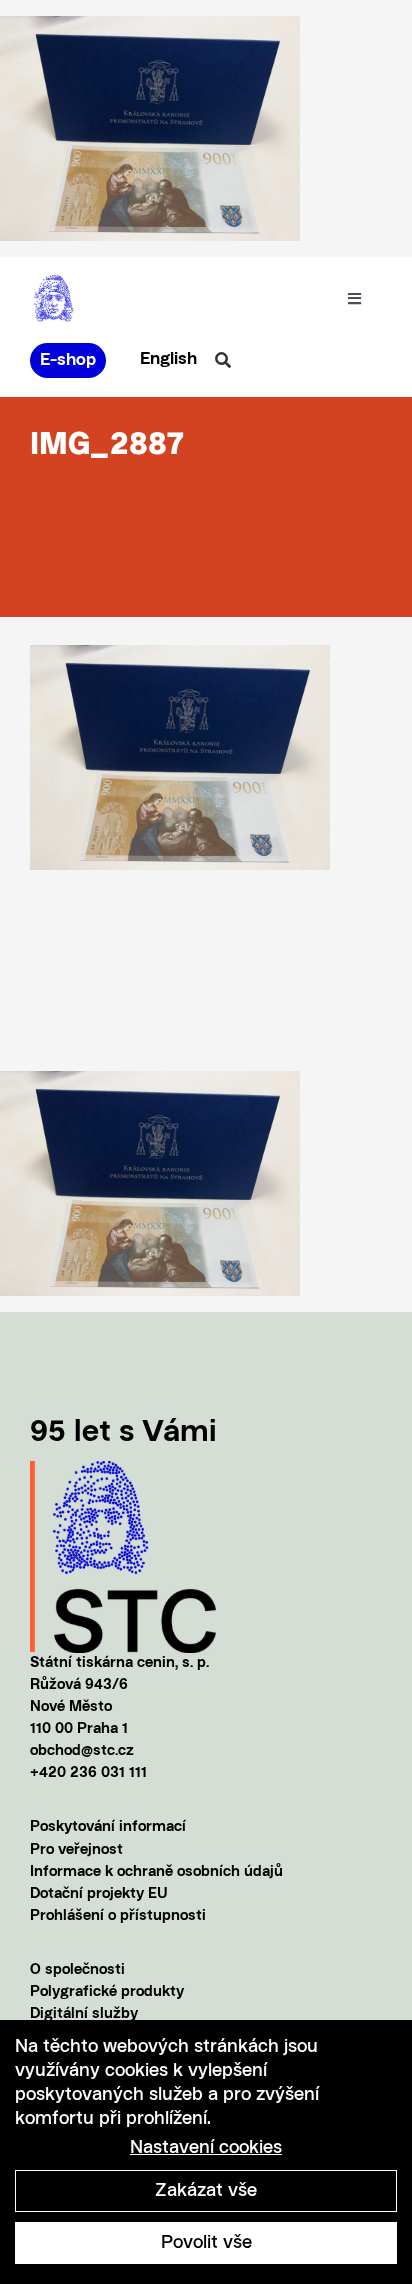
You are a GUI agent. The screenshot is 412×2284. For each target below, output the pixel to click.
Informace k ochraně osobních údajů (156, 1872)
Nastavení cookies (206, 2148)
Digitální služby (84, 2014)
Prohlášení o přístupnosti (118, 1916)
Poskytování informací (108, 1827)
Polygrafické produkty (107, 1992)
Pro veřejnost (76, 1850)
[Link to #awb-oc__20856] (223, 360)
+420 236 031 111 (88, 1773)
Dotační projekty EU (99, 1894)
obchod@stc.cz (82, 1751)
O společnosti (77, 1970)
